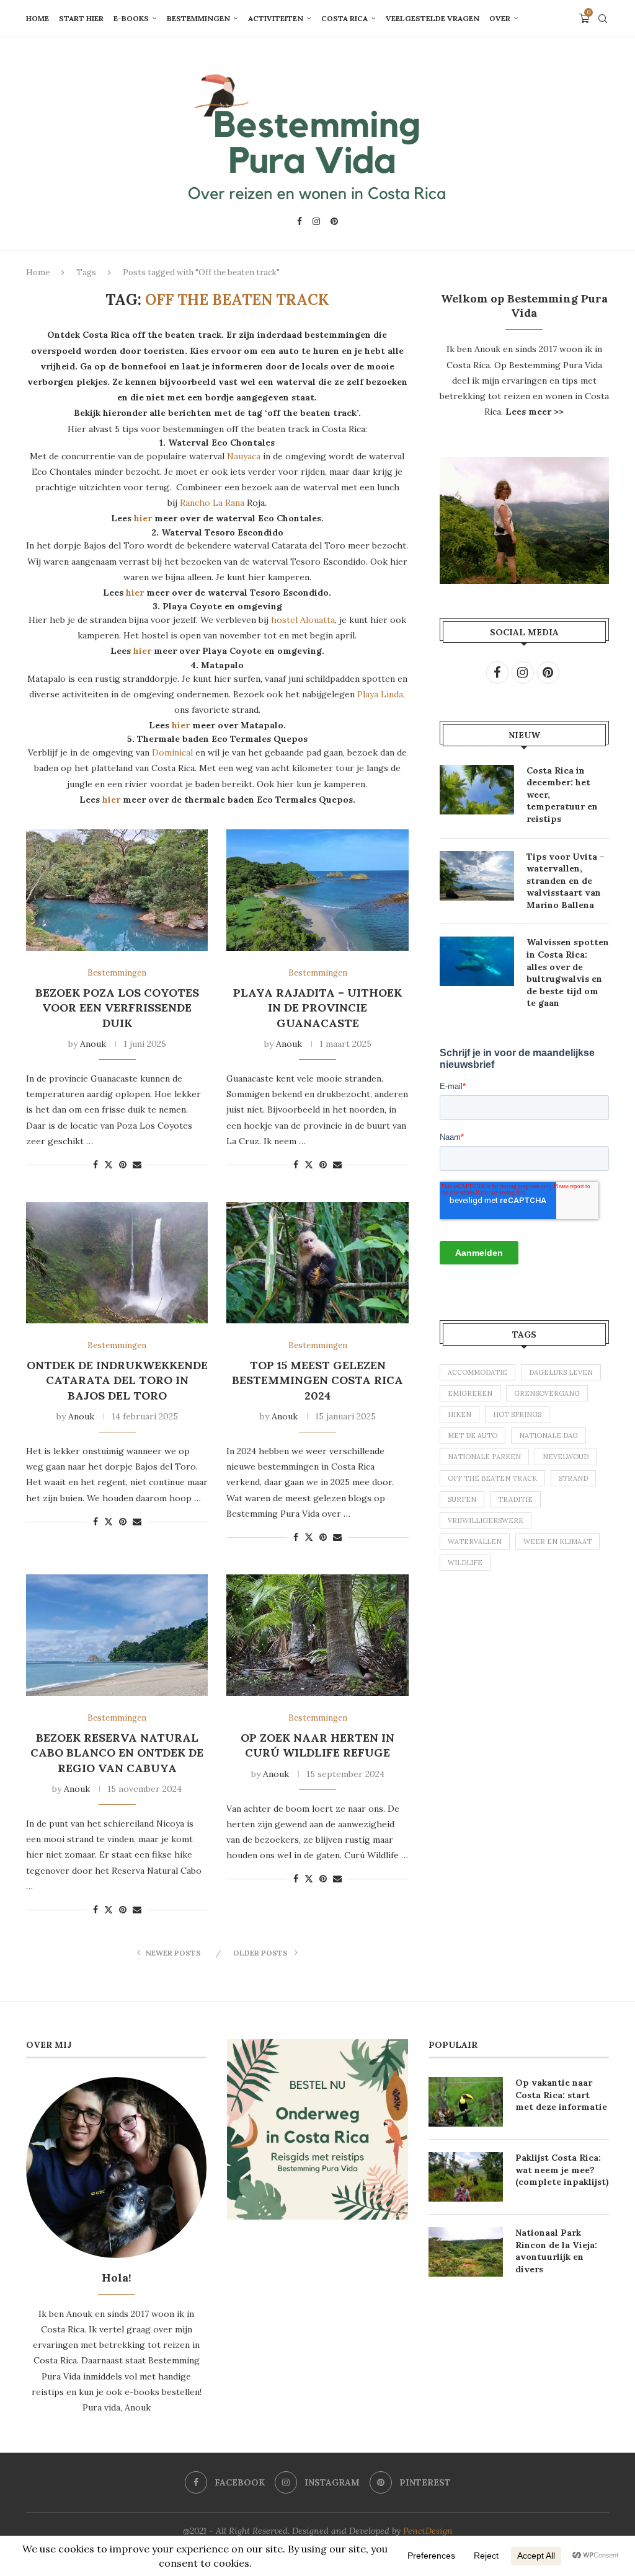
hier (143, 518)
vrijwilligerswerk (486, 1520)
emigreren (470, 1393)
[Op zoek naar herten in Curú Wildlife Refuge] (317, 1635)
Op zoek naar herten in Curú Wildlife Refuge (317, 1745)
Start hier (81, 18)
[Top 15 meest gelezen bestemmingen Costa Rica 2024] (317, 1263)
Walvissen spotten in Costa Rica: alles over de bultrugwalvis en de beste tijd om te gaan (568, 973)
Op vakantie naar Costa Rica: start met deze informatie (561, 2095)
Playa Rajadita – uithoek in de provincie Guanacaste (317, 1008)
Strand (573, 1478)
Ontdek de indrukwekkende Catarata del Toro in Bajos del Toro (117, 1380)
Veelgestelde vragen (433, 18)
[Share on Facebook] (95, 1165)
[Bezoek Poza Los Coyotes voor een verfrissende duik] (117, 890)
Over (500, 18)
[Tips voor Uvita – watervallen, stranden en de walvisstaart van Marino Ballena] (477, 876)
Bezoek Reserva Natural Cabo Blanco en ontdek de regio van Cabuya (117, 1753)
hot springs (517, 1414)
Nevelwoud (566, 1457)
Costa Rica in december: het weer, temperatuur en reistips (562, 795)
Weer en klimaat (557, 1542)
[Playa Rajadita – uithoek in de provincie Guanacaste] (317, 890)
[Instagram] (316, 221)
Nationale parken (484, 1457)
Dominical (172, 752)
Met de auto (473, 1436)
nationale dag (548, 1436)
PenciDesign (428, 2531)
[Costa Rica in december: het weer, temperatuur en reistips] (477, 790)
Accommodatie (477, 1372)
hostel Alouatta (303, 620)
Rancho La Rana (213, 503)
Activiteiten (276, 18)
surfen (462, 1499)
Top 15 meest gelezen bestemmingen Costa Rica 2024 (317, 1380)
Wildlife (465, 1563)
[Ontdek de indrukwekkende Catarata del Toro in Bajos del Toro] (117, 1263)
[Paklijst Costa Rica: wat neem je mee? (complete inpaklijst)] (466, 2177)
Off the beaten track (492, 1478)
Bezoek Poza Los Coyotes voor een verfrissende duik (117, 1008)
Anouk (93, 1044)
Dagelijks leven (561, 1372)
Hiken (460, 1414)
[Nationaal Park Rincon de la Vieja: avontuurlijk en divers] (466, 2252)
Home (38, 18)
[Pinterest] (334, 221)
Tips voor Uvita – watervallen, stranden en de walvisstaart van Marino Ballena (566, 881)
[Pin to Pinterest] (123, 1165)
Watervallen (475, 1542)
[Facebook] (300, 221)
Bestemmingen (198, 18)
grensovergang (547, 1393)
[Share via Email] (137, 1165)
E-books (131, 18)
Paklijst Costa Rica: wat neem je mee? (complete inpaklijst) (562, 2170)
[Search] (603, 19)
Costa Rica (344, 18)
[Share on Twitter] (109, 1165)
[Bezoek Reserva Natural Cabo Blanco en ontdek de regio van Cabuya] (117, 1635)
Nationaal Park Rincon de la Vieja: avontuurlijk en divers (556, 2251)
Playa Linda (380, 694)
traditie (515, 1499)
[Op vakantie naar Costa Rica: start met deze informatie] (466, 2102)
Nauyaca (244, 456)
